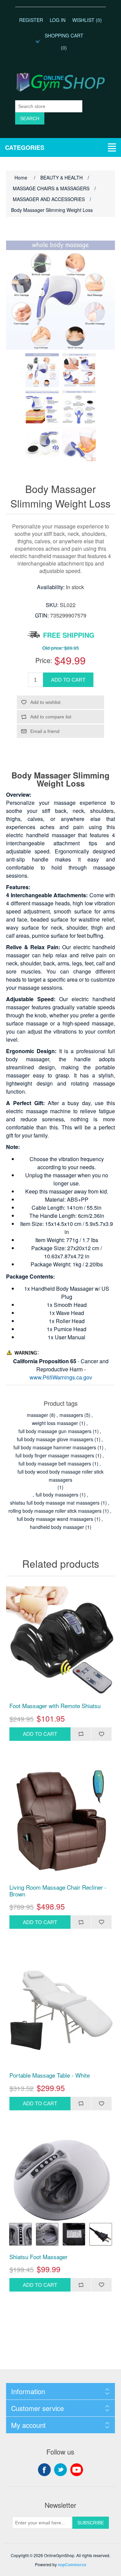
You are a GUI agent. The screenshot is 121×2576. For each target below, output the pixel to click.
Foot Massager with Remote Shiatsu (55, 1706)
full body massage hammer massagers (55, 1447)
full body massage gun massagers (55, 1431)
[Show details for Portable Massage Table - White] (61, 2010)
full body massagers (57, 1495)
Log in (58, 20)
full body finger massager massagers (55, 1455)
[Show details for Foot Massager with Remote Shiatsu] (61, 1641)
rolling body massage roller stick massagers (55, 1511)
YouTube (77, 2470)
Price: (44, 660)
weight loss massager (55, 1423)
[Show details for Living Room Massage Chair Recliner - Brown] (61, 1823)
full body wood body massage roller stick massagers (61, 1476)
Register (31, 20)
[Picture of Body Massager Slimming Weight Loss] (42, 370)
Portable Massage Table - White (50, 2075)
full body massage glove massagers (55, 1439)
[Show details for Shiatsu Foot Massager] (61, 2192)
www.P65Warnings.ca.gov (61, 1377)
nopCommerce (72, 2565)
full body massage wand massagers (55, 1519)
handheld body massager (57, 1527)
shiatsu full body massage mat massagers (55, 1503)
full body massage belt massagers (55, 1463)
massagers (71, 1415)
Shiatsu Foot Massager (38, 2257)
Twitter (61, 2470)
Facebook (44, 2470)
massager (37, 1415)
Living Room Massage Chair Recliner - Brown (58, 1891)
